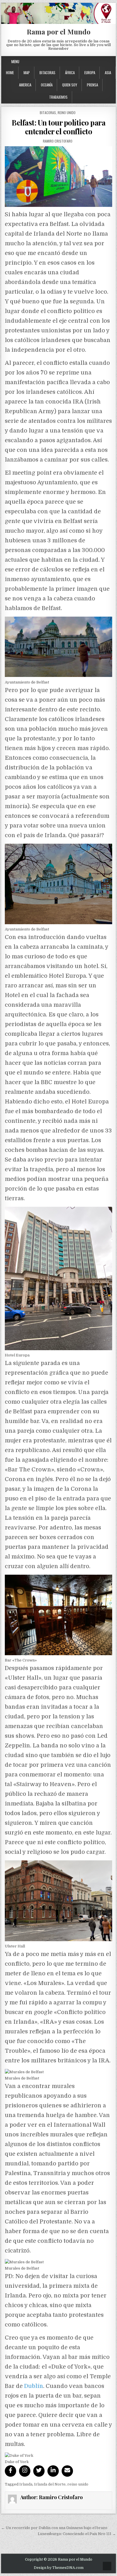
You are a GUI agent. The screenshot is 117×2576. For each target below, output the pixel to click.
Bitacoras (47, 73)
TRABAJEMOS (58, 97)
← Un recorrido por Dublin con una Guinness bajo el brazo (54, 2528)
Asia (108, 73)
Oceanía (47, 85)
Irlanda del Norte (50, 2484)
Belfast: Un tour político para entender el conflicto (58, 127)
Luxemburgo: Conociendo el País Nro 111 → (77, 2534)
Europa (90, 73)
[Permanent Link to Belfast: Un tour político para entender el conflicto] (58, 176)
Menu (15, 61)
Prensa (92, 85)
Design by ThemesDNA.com (59, 2568)
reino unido (78, 2484)
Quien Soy (70, 85)
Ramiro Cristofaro (58, 141)
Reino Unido (67, 113)
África (70, 73)
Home (10, 73)
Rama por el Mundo (59, 32)
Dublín (34, 2386)
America (25, 85)
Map (27, 73)
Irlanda (26, 2484)
